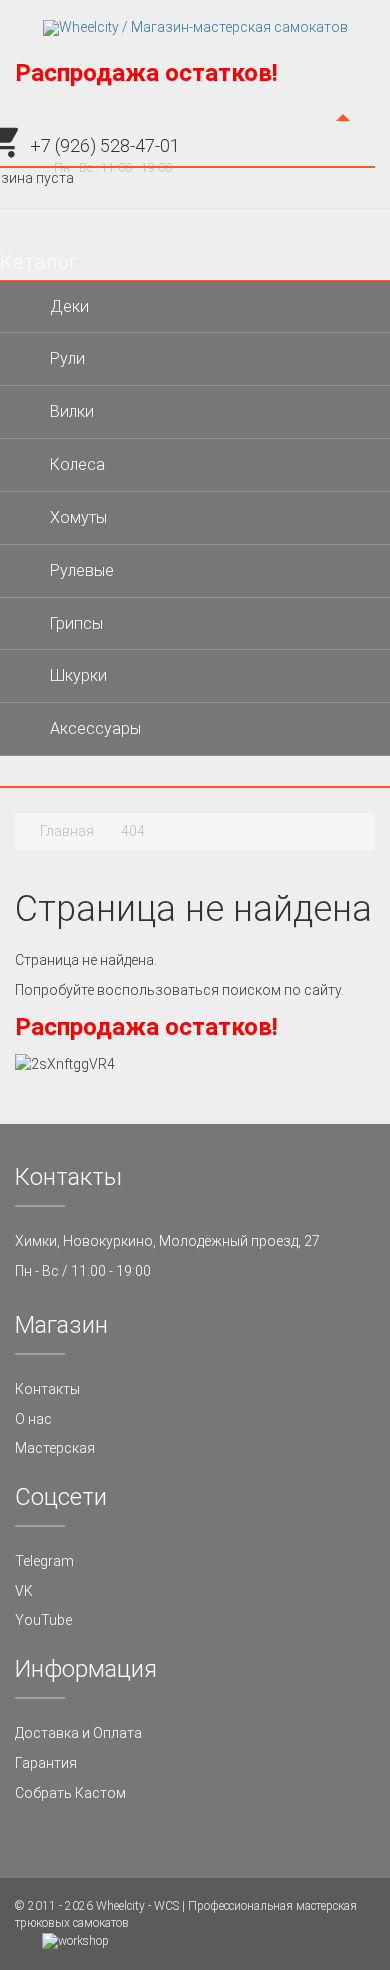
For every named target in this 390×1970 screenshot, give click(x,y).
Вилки (72, 411)
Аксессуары (95, 728)
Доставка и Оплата (78, 1733)
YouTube (43, 1620)
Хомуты (78, 517)
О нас (33, 1419)
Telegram (44, 1561)
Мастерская (55, 1448)
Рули (67, 358)
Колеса (77, 464)
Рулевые (82, 570)
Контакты (47, 1389)
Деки (69, 306)
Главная (67, 831)
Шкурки (78, 675)
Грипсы (76, 623)
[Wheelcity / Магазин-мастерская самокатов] (195, 28)
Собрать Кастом (70, 1793)
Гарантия (46, 1763)
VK (24, 1591)
